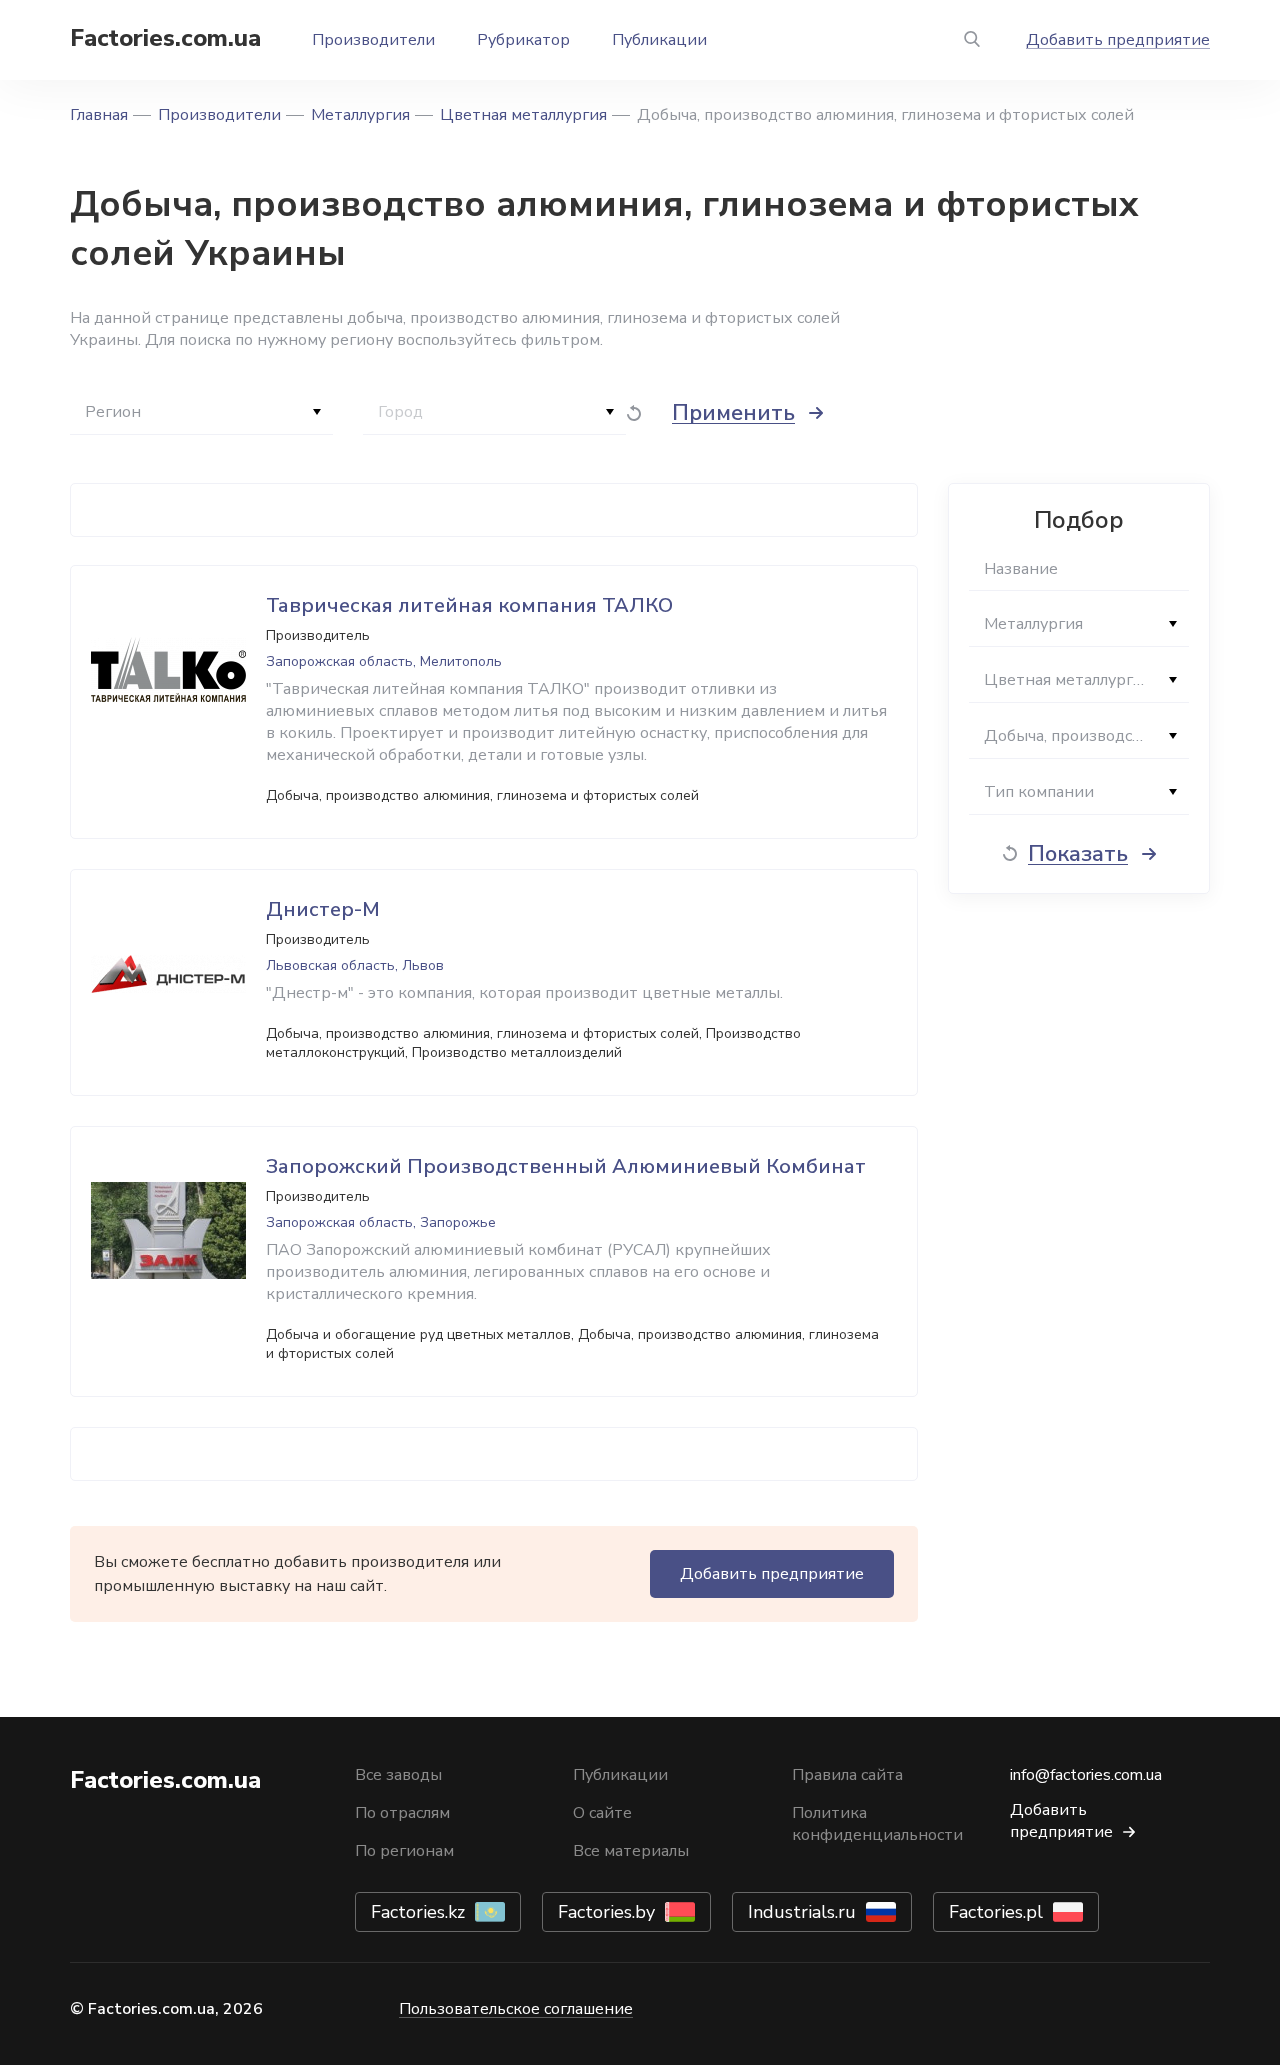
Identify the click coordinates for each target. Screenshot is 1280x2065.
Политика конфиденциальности (877, 1824)
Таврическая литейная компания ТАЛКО (469, 605)
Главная (99, 115)
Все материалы (631, 1851)
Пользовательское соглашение (516, 2009)
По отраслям (402, 1813)
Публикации (659, 40)
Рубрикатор (523, 40)
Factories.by (606, 1912)
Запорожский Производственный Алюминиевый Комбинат (566, 1166)
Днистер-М (323, 909)
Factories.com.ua (165, 38)
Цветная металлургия (523, 115)
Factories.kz (418, 1912)
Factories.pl (996, 1912)
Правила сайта (847, 1775)
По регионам (404, 1851)
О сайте (602, 1813)
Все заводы (398, 1775)
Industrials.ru (802, 1912)
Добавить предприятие (1118, 40)
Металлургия (360, 115)
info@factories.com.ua (1086, 1775)
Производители (373, 40)
